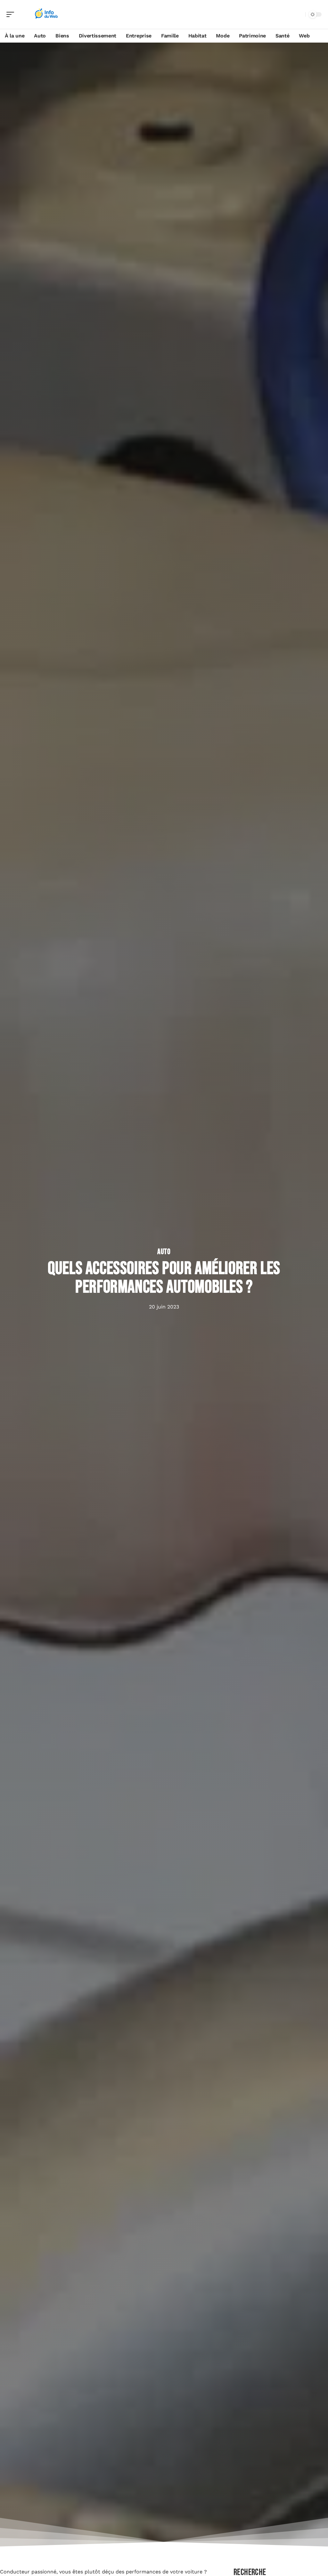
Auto (164, 1252)
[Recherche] (299, 15)
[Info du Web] (46, 14)
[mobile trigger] (12, 14)
